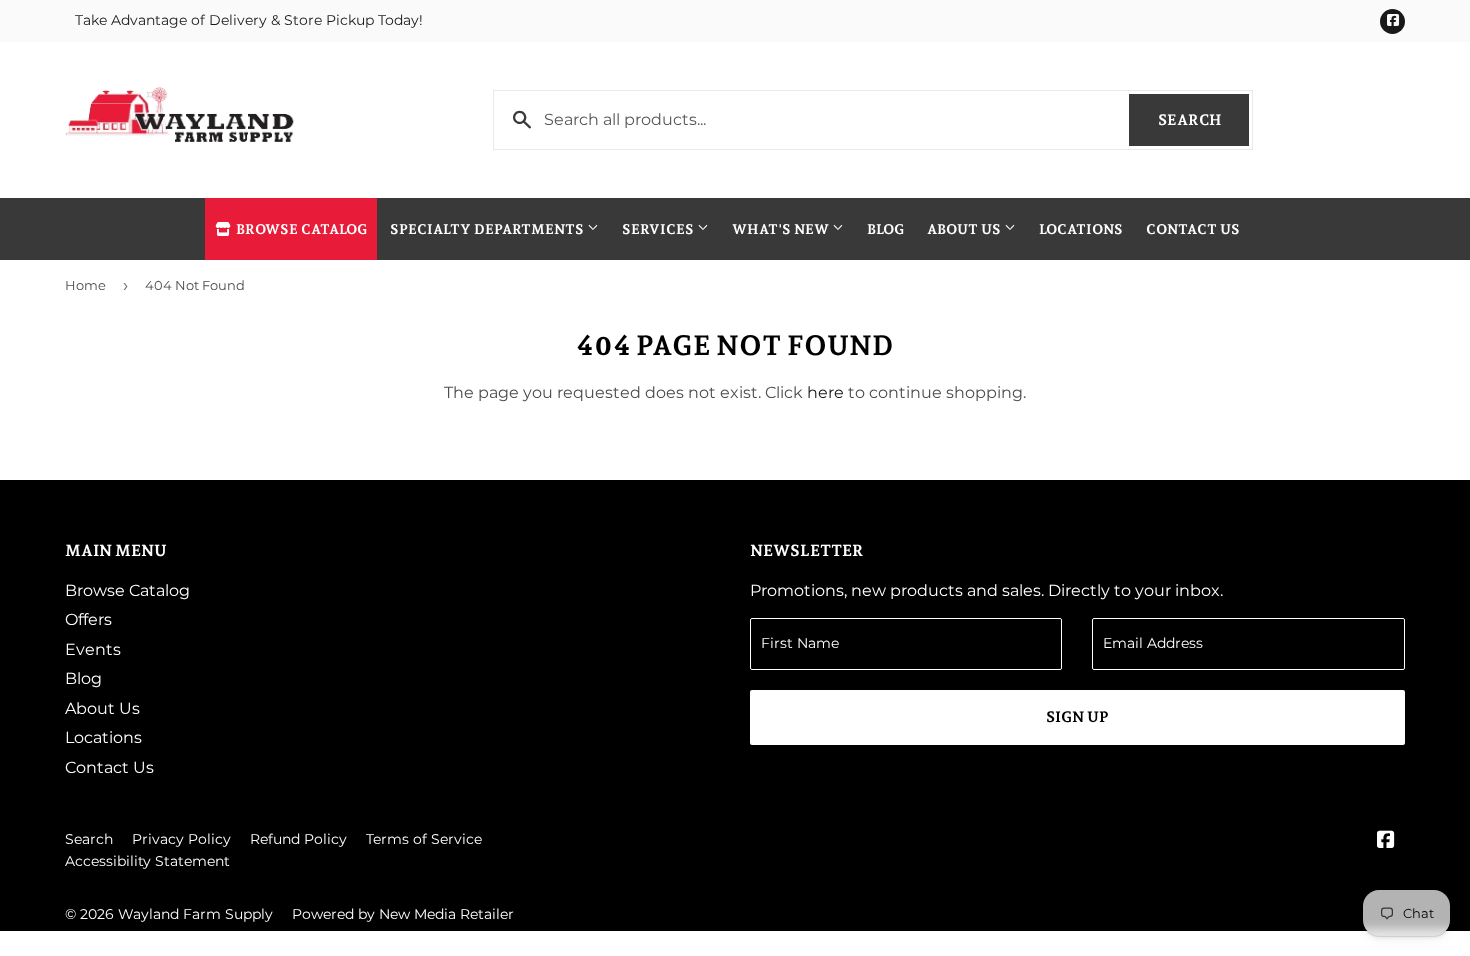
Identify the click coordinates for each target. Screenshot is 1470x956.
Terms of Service (424, 839)
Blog (885, 229)
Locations (1081, 229)
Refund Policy (298, 839)
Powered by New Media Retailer (403, 914)
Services (659, 229)
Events (93, 649)
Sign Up (1077, 717)
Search (1203, 120)
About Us (965, 229)
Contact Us (1193, 229)
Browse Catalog (300, 229)
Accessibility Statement (147, 861)
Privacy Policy (181, 839)
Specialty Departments (488, 229)
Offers (88, 619)
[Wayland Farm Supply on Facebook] (1386, 841)
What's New (782, 229)
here (825, 392)
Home (85, 285)
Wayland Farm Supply (195, 914)
